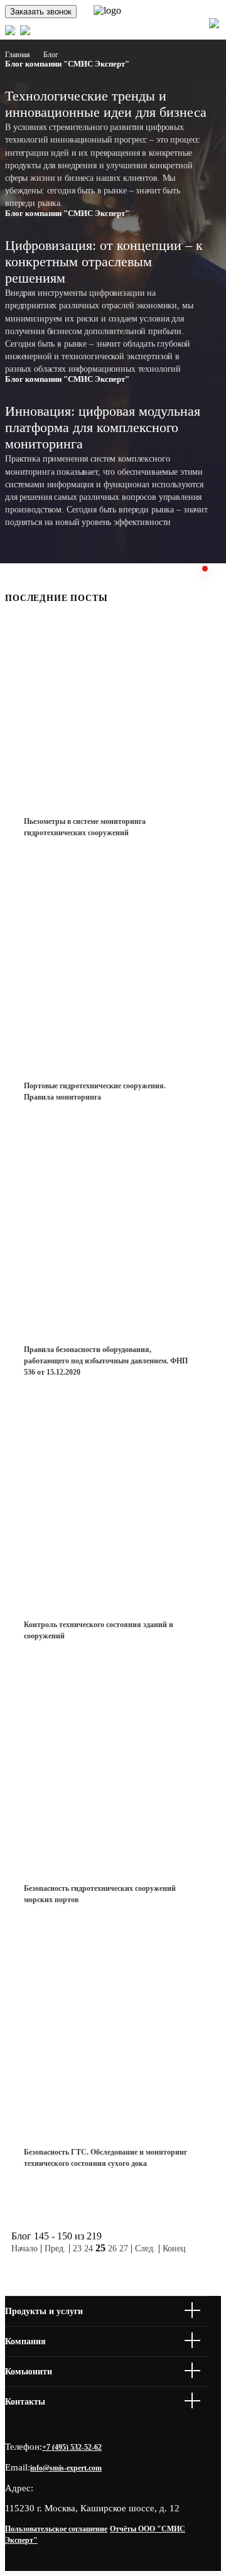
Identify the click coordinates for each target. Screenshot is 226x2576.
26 (112, 2249)
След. (145, 2249)
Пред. (55, 2249)
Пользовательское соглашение (56, 2529)
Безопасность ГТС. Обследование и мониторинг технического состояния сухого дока (105, 2158)
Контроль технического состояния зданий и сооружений (99, 1630)
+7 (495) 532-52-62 (72, 2447)
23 (77, 2249)
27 (124, 2249)
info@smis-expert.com (66, 2468)
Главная (18, 55)
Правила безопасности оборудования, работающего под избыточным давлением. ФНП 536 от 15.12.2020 (106, 1361)
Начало (24, 2249)
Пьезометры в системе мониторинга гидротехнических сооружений (85, 827)
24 (89, 2249)
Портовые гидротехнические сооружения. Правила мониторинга (95, 1091)
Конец (174, 2249)
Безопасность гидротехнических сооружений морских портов (100, 1894)
